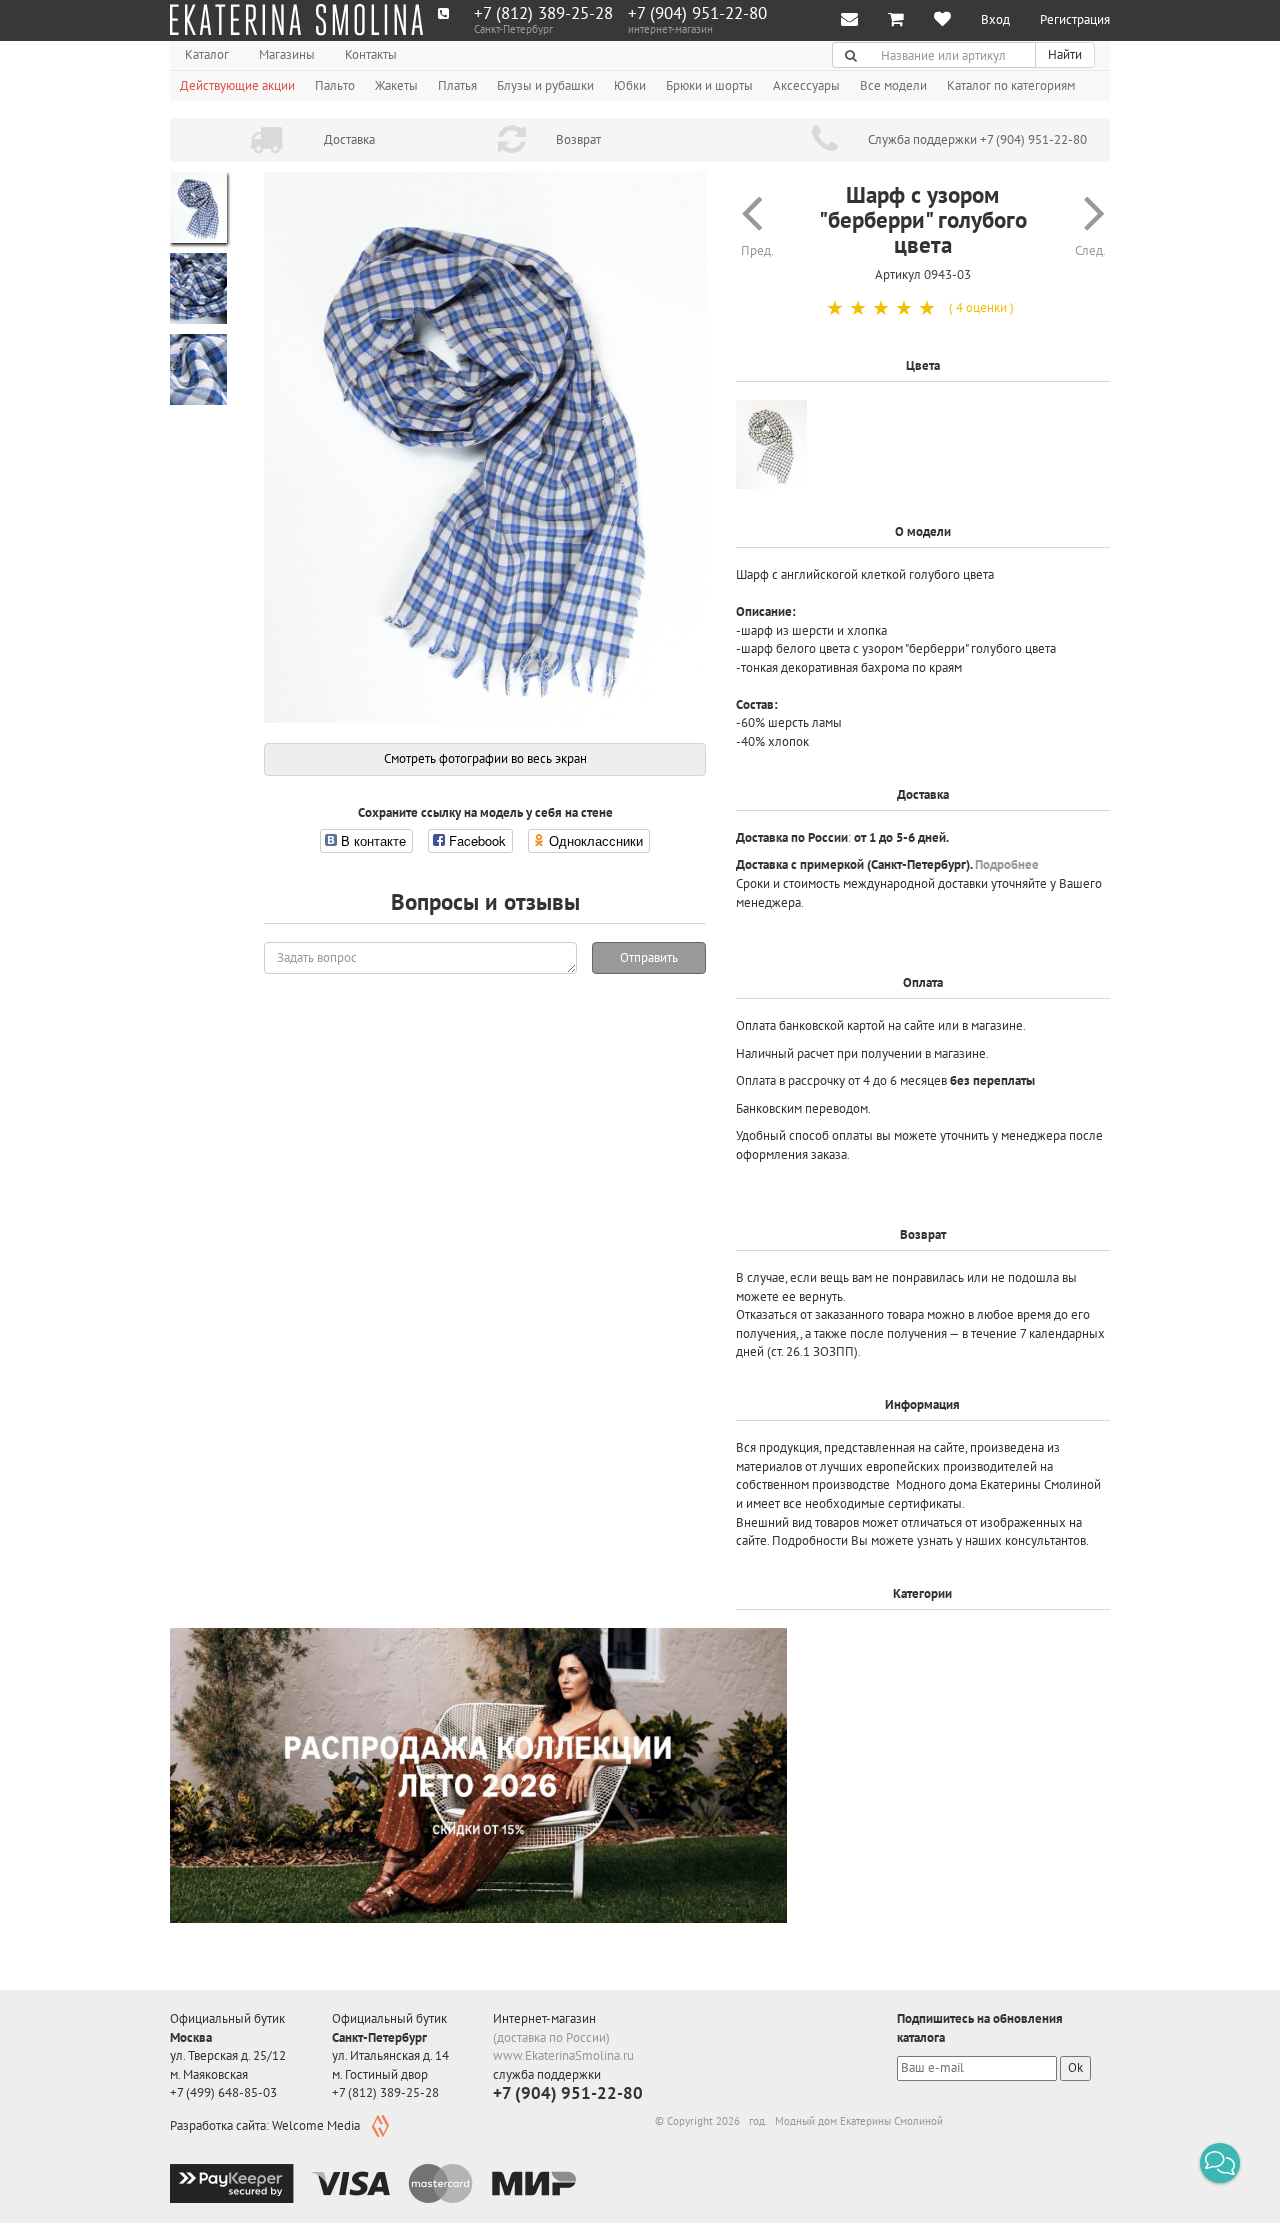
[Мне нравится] (942, 20)
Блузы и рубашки (545, 85)
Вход (995, 19)
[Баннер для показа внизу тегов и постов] (478, 1775)
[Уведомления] (849, 20)
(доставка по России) (551, 2037)
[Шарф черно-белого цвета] (771, 444)
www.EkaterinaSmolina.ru (563, 2055)
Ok (1075, 2067)
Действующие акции (237, 85)
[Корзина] (896, 20)
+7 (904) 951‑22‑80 (697, 13)
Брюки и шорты (709, 85)
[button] (1220, 2163)
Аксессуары (806, 85)
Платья (457, 85)
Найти (1065, 54)
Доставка (349, 139)
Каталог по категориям (1011, 85)
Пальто (335, 85)
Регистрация (1075, 19)
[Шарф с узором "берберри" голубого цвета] (485, 448)
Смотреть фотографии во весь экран (485, 758)
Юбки (630, 85)
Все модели (893, 85)
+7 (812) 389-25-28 (543, 13)
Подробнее (1007, 864)
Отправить (649, 957)
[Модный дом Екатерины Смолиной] (296, 20)
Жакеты (396, 85)
